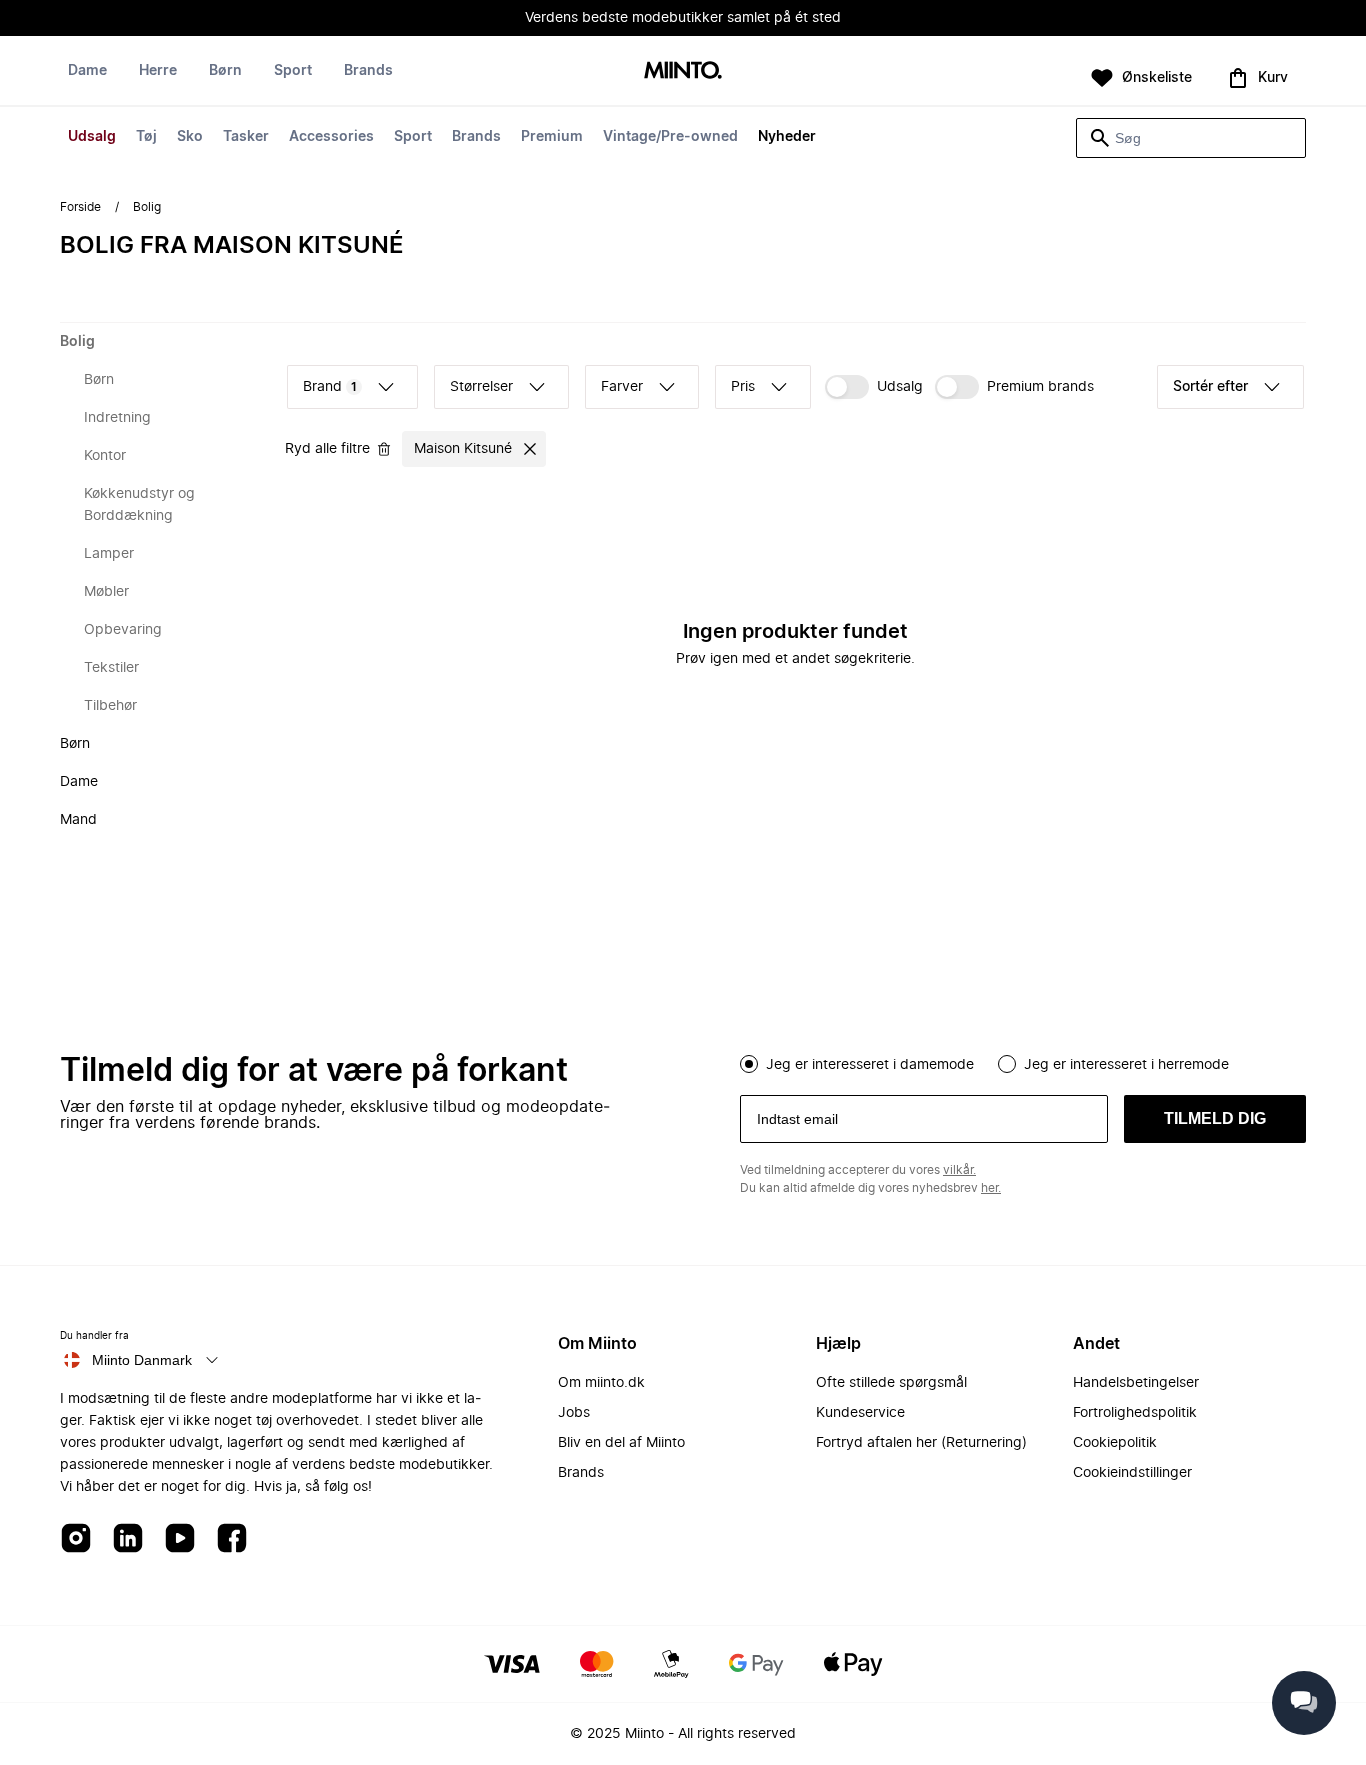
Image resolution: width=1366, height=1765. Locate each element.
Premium (552, 137)
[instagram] (76, 1539)
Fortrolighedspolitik (1135, 1413)
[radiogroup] (1023, 1062)
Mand (78, 820)
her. (991, 1188)
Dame (87, 71)
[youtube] (180, 1539)
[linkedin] (128, 1539)
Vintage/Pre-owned (670, 137)
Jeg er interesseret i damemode (870, 1065)
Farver (622, 387)
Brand (330, 387)
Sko (190, 137)
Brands (476, 137)
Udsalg (92, 137)
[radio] (749, 1064)
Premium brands (1040, 387)
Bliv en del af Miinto (621, 1443)
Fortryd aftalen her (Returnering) (921, 1443)
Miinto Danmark (142, 1360)
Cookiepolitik (1115, 1443)
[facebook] (232, 1539)
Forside (80, 207)
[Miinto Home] (683, 71)
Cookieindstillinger (1132, 1473)
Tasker (246, 137)
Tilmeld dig (1215, 1118)
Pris (743, 387)
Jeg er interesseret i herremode (1126, 1065)
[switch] (874, 387)
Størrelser (481, 387)
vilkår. (959, 1170)
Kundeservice (860, 1413)
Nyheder (787, 137)
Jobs (574, 1413)
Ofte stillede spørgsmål (891, 1383)
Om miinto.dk (601, 1383)
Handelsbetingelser (1136, 1383)
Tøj (146, 137)
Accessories (331, 137)
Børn (225, 71)
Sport (413, 137)
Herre (158, 71)
